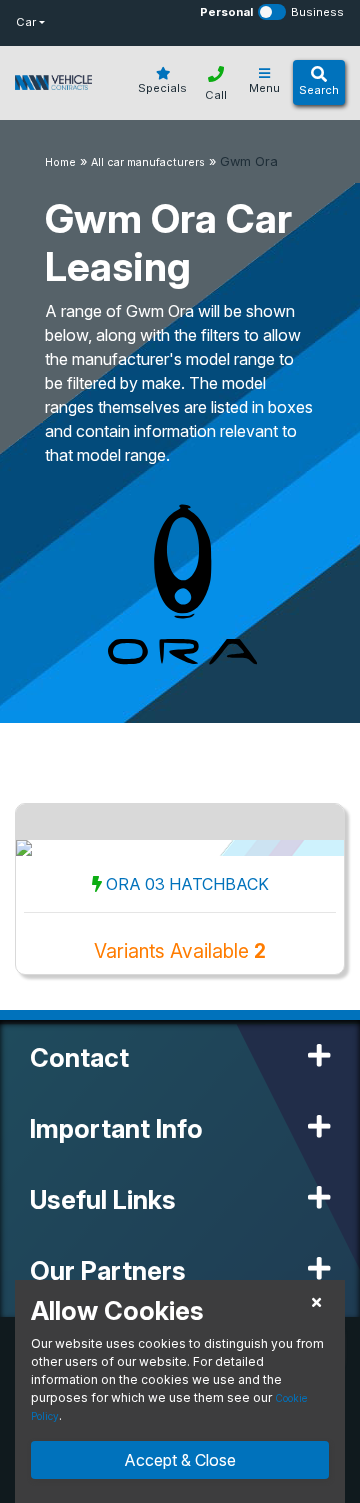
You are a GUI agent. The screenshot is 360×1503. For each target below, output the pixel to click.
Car (26, 22)
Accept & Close (180, 1460)
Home (60, 162)
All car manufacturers (148, 162)
